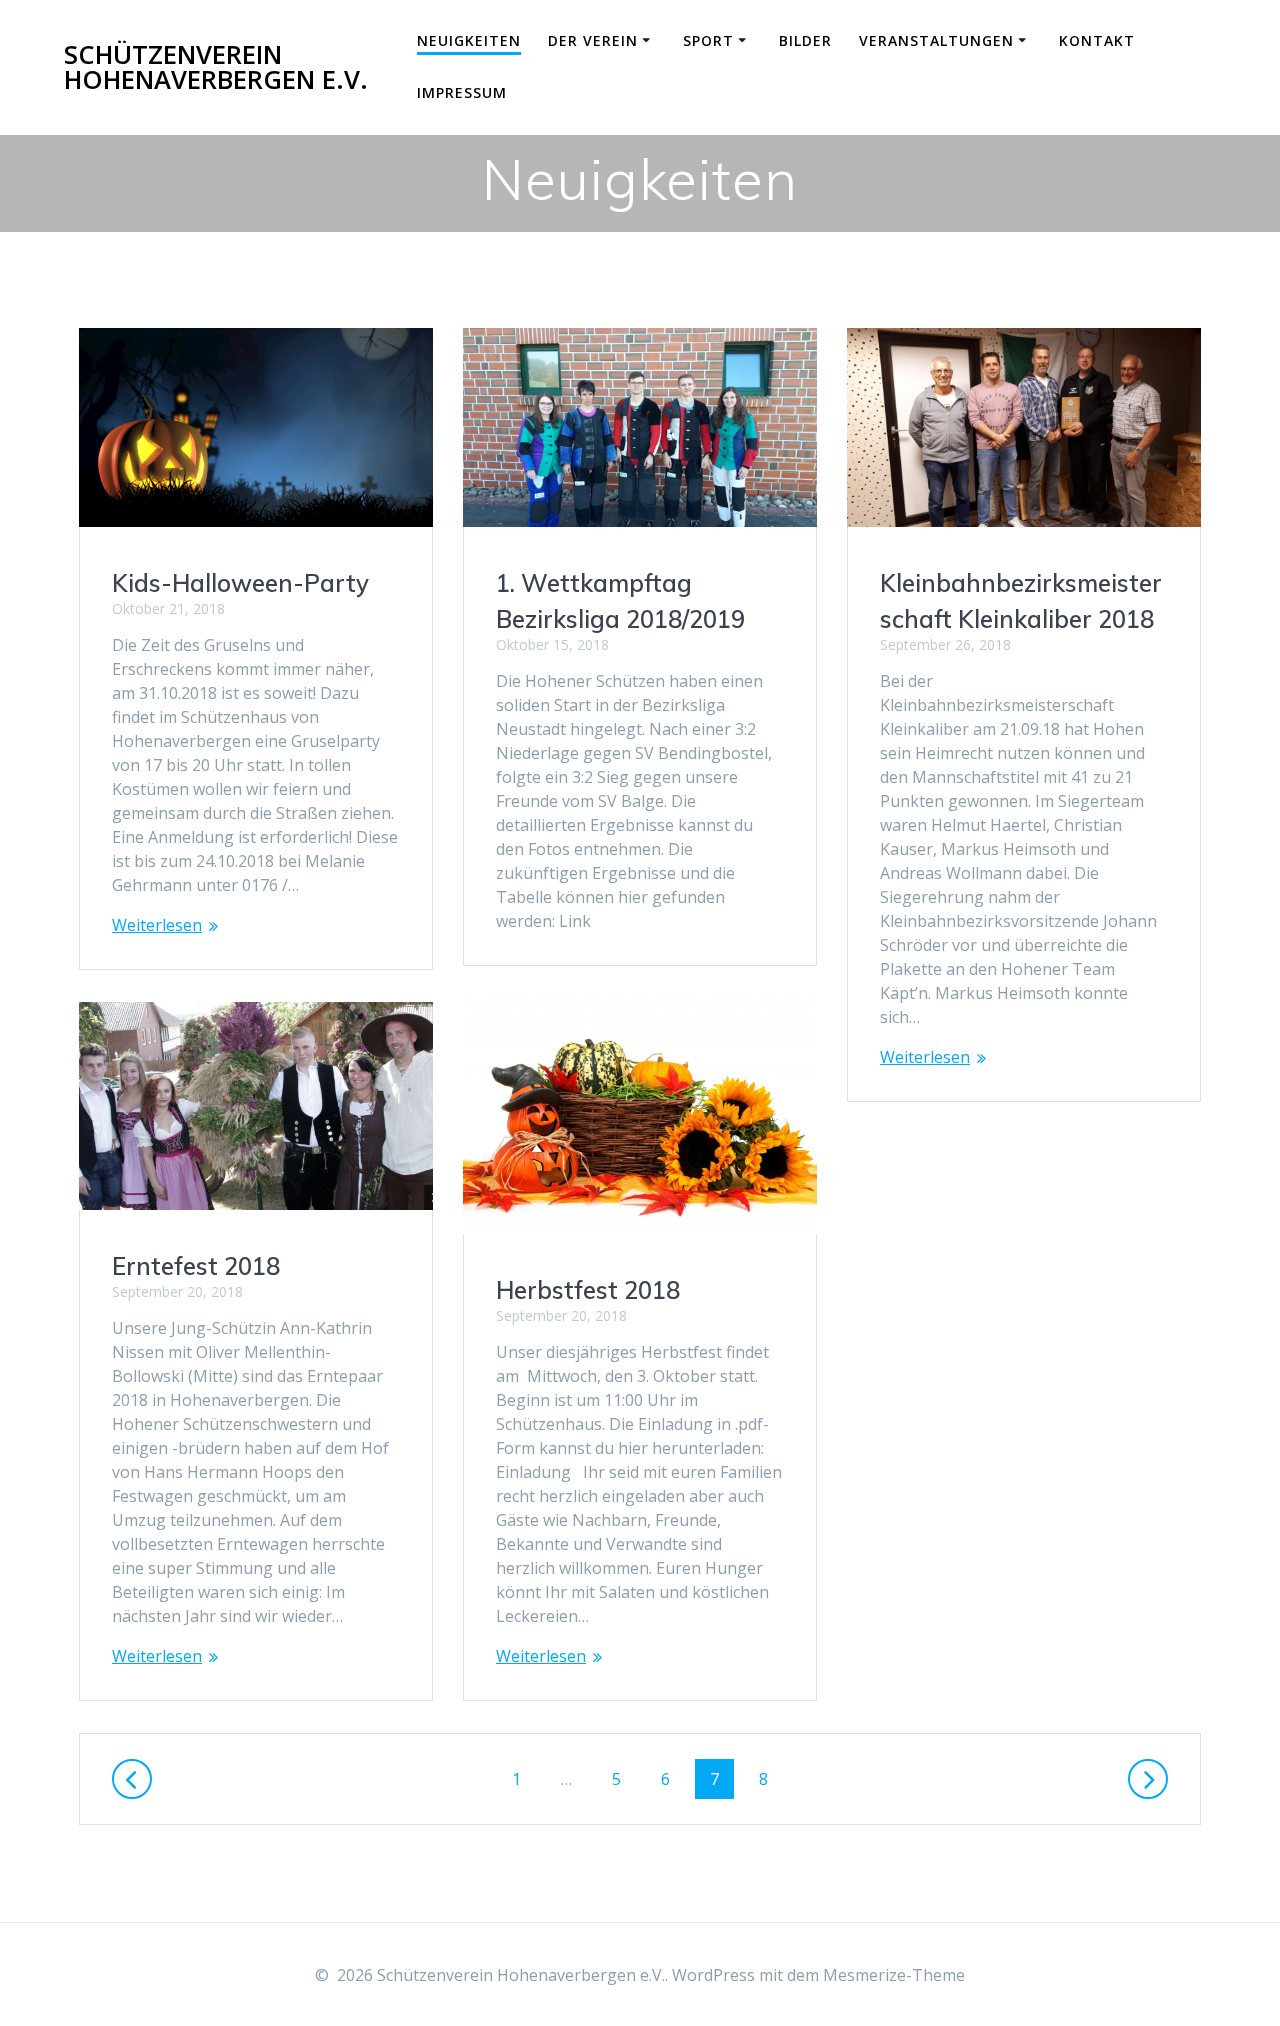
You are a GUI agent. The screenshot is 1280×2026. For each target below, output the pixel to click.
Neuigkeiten (469, 40)
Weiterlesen (157, 925)
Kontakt (1097, 40)
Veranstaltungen (936, 40)
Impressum (462, 92)
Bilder (805, 40)
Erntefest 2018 (196, 1266)
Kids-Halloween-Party (240, 583)
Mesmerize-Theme (894, 1975)
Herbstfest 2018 (588, 1290)
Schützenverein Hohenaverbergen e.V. (216, 67)
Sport (708, 40)
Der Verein (593, 40)
